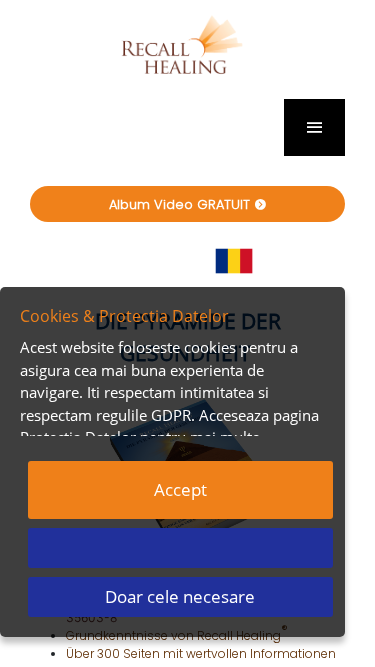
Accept (180, 489)
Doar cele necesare (180, 596)
